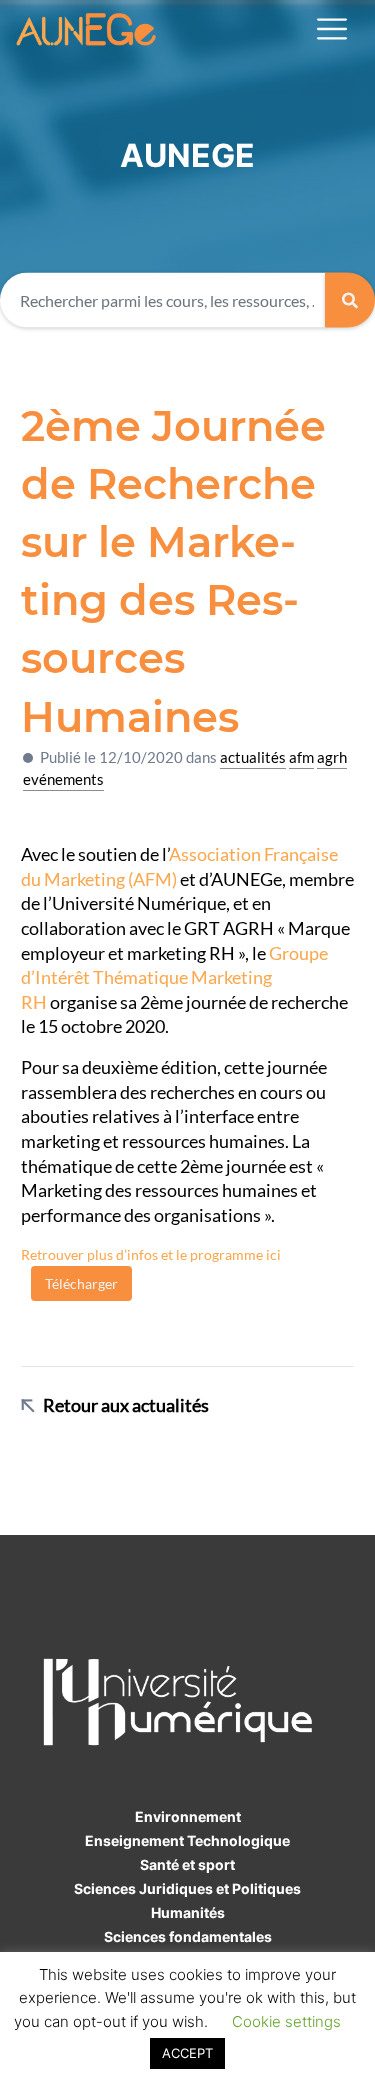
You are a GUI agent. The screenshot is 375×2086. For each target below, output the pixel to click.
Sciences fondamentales (188, 1936)
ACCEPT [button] (187, 2053)
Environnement (188, 1816)
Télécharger (81, 1283)
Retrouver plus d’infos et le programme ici (151, 1254)
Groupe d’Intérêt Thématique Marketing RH (174, 978)
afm (301, 757)
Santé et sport (187, 1864)
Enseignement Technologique (187, 1840)
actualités (253, 757)
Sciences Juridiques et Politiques (187, 1888)
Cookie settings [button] (286, 2021)
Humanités (188, 1912)
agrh (332, 757)
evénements (63, 779)
